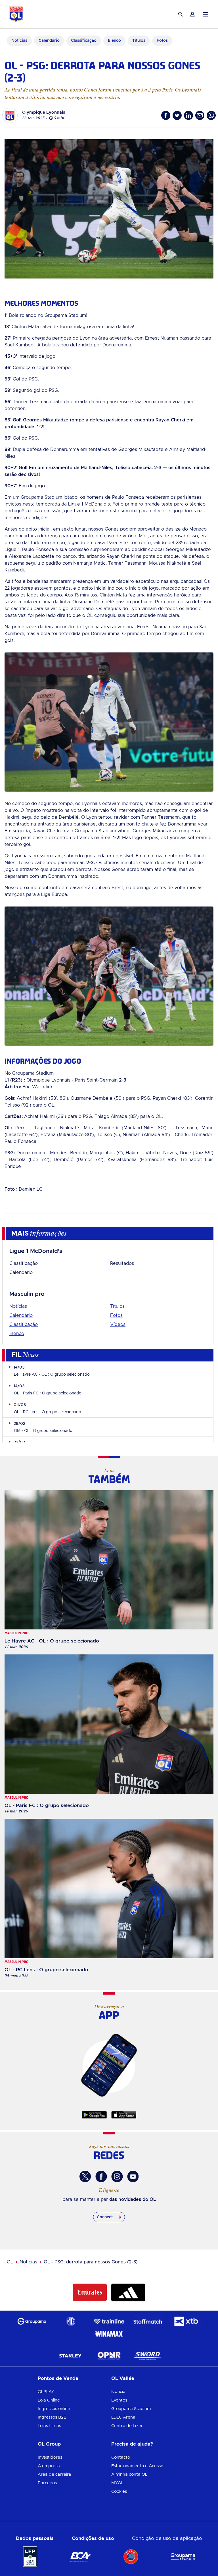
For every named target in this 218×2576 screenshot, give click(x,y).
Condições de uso (93, 2538)
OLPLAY (46, 2392)
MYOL (117, 2483)
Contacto (121, 2457)
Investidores (50, 2457)
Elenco (17, 1334)
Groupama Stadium (131, 2409)
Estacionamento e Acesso (137, 2466)
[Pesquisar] (181, 14)
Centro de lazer (127, 2426)
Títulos (117, 1306)
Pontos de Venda (58, 2378)
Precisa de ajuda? (132, 2444)
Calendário (21, 1273)
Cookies (119, 2491)
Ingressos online (54, 2409)
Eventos (119, 2400)
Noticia (118, 2392)
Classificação (24, 1263)
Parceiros (47, 2483)
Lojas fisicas (49, 2426)
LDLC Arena (123, 2417)
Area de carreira (54, 2474)
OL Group (49, 2444)
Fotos (116, 1315)
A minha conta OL (129, 2474)
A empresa (49, 2466)
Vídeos (118, 1325)
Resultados (122, 1263)
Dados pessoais (35, 2538)
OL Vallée (123, 2378)
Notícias (18, 1306)
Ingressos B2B (52, 2417)
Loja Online (49, 2400)
